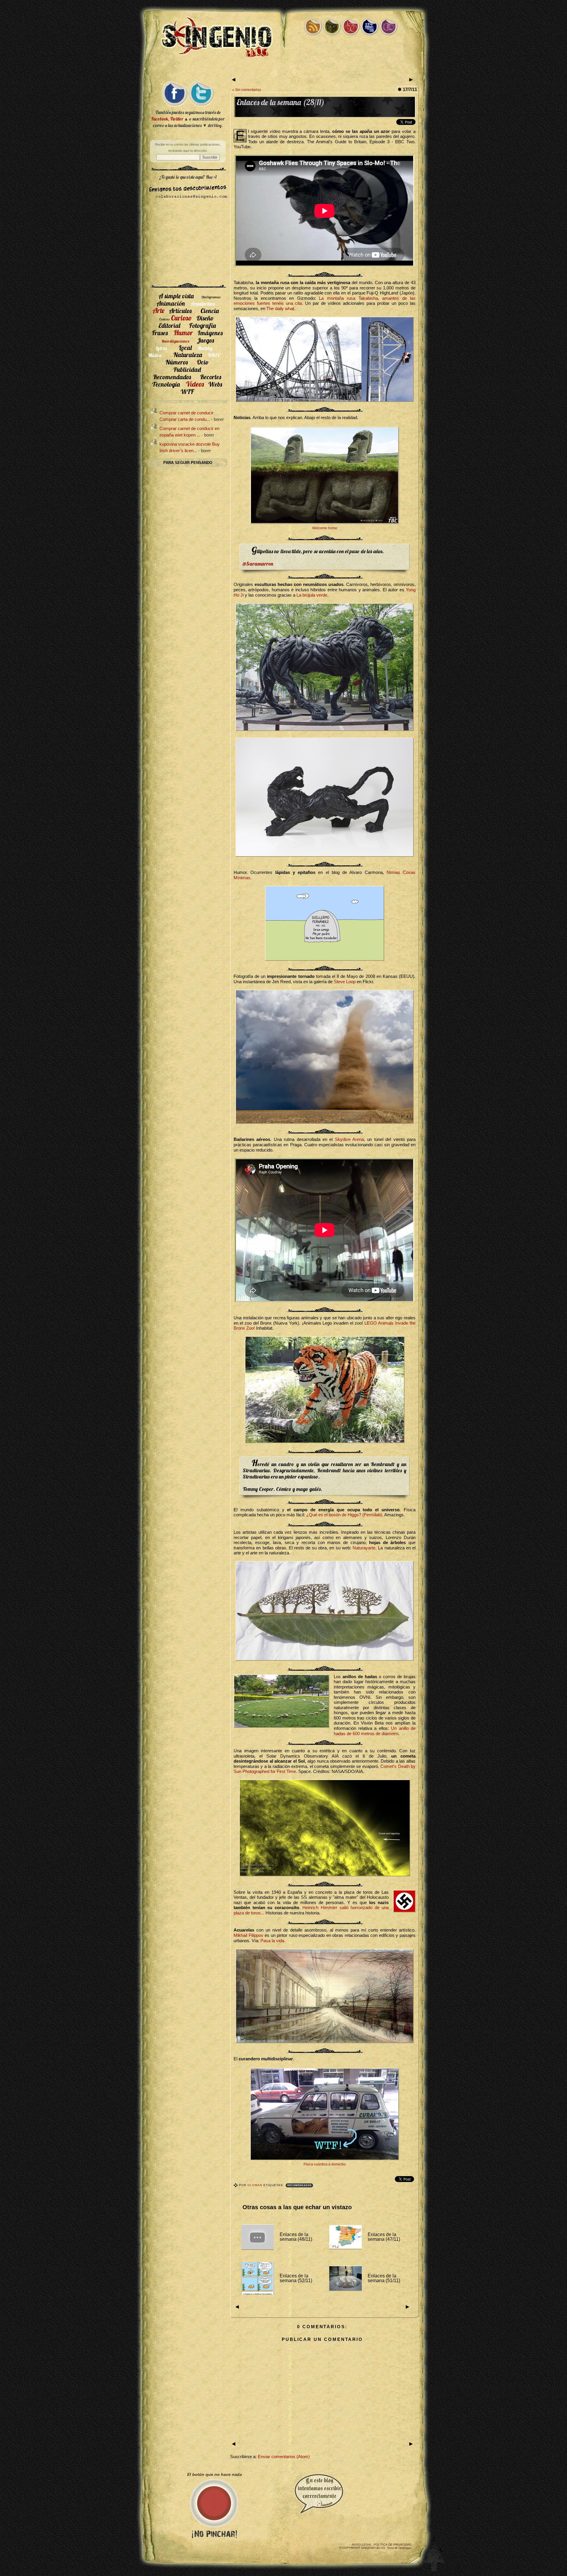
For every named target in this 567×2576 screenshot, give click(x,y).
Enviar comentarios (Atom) (284, 2457)
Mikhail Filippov (249, 1935)
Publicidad (187, 369)
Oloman (255, 2185)
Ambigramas (211, 297)
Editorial (169, 325)
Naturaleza (188, 355)
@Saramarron (258, 564)
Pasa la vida (272, 1941)
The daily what (280, 309)
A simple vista (176, 296)
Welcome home (325, 528)
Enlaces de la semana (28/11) (281, 102)
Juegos (205, 340)
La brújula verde (312, 595)
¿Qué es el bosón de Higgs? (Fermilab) (344, 1515)
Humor (183, 333)
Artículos (180, 311)
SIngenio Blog (373, 2548)
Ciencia (210, 311)
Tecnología (166, 384)
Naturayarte (364, 1548)
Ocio (203, 362)
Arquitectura (203, 304)
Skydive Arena (349, 1139)
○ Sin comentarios (247, 90)
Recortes (211, 377)
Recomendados (299, 2185)
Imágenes (210, 333)
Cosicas (164, 319)
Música (155, 355)
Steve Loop (345, 982)
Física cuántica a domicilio (325, 2164)
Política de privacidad (392, 2545)
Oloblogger (405, 2548)
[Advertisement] (283, 70)
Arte (158, 310)
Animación (171, 303)
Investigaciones (175, 341)
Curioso (181, 318)
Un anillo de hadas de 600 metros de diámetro (375, 1731)
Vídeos (195, 384)
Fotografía (202, 325)
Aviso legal (362, 2545)
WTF (187, 391)
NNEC (214, 355)
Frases (160, 333)
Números (177, 362)
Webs (215, 384)
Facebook (160, 119)
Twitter (177, 119)
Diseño (205, 318)
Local (185, 347)
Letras (161, 348)
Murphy (205, 348)
